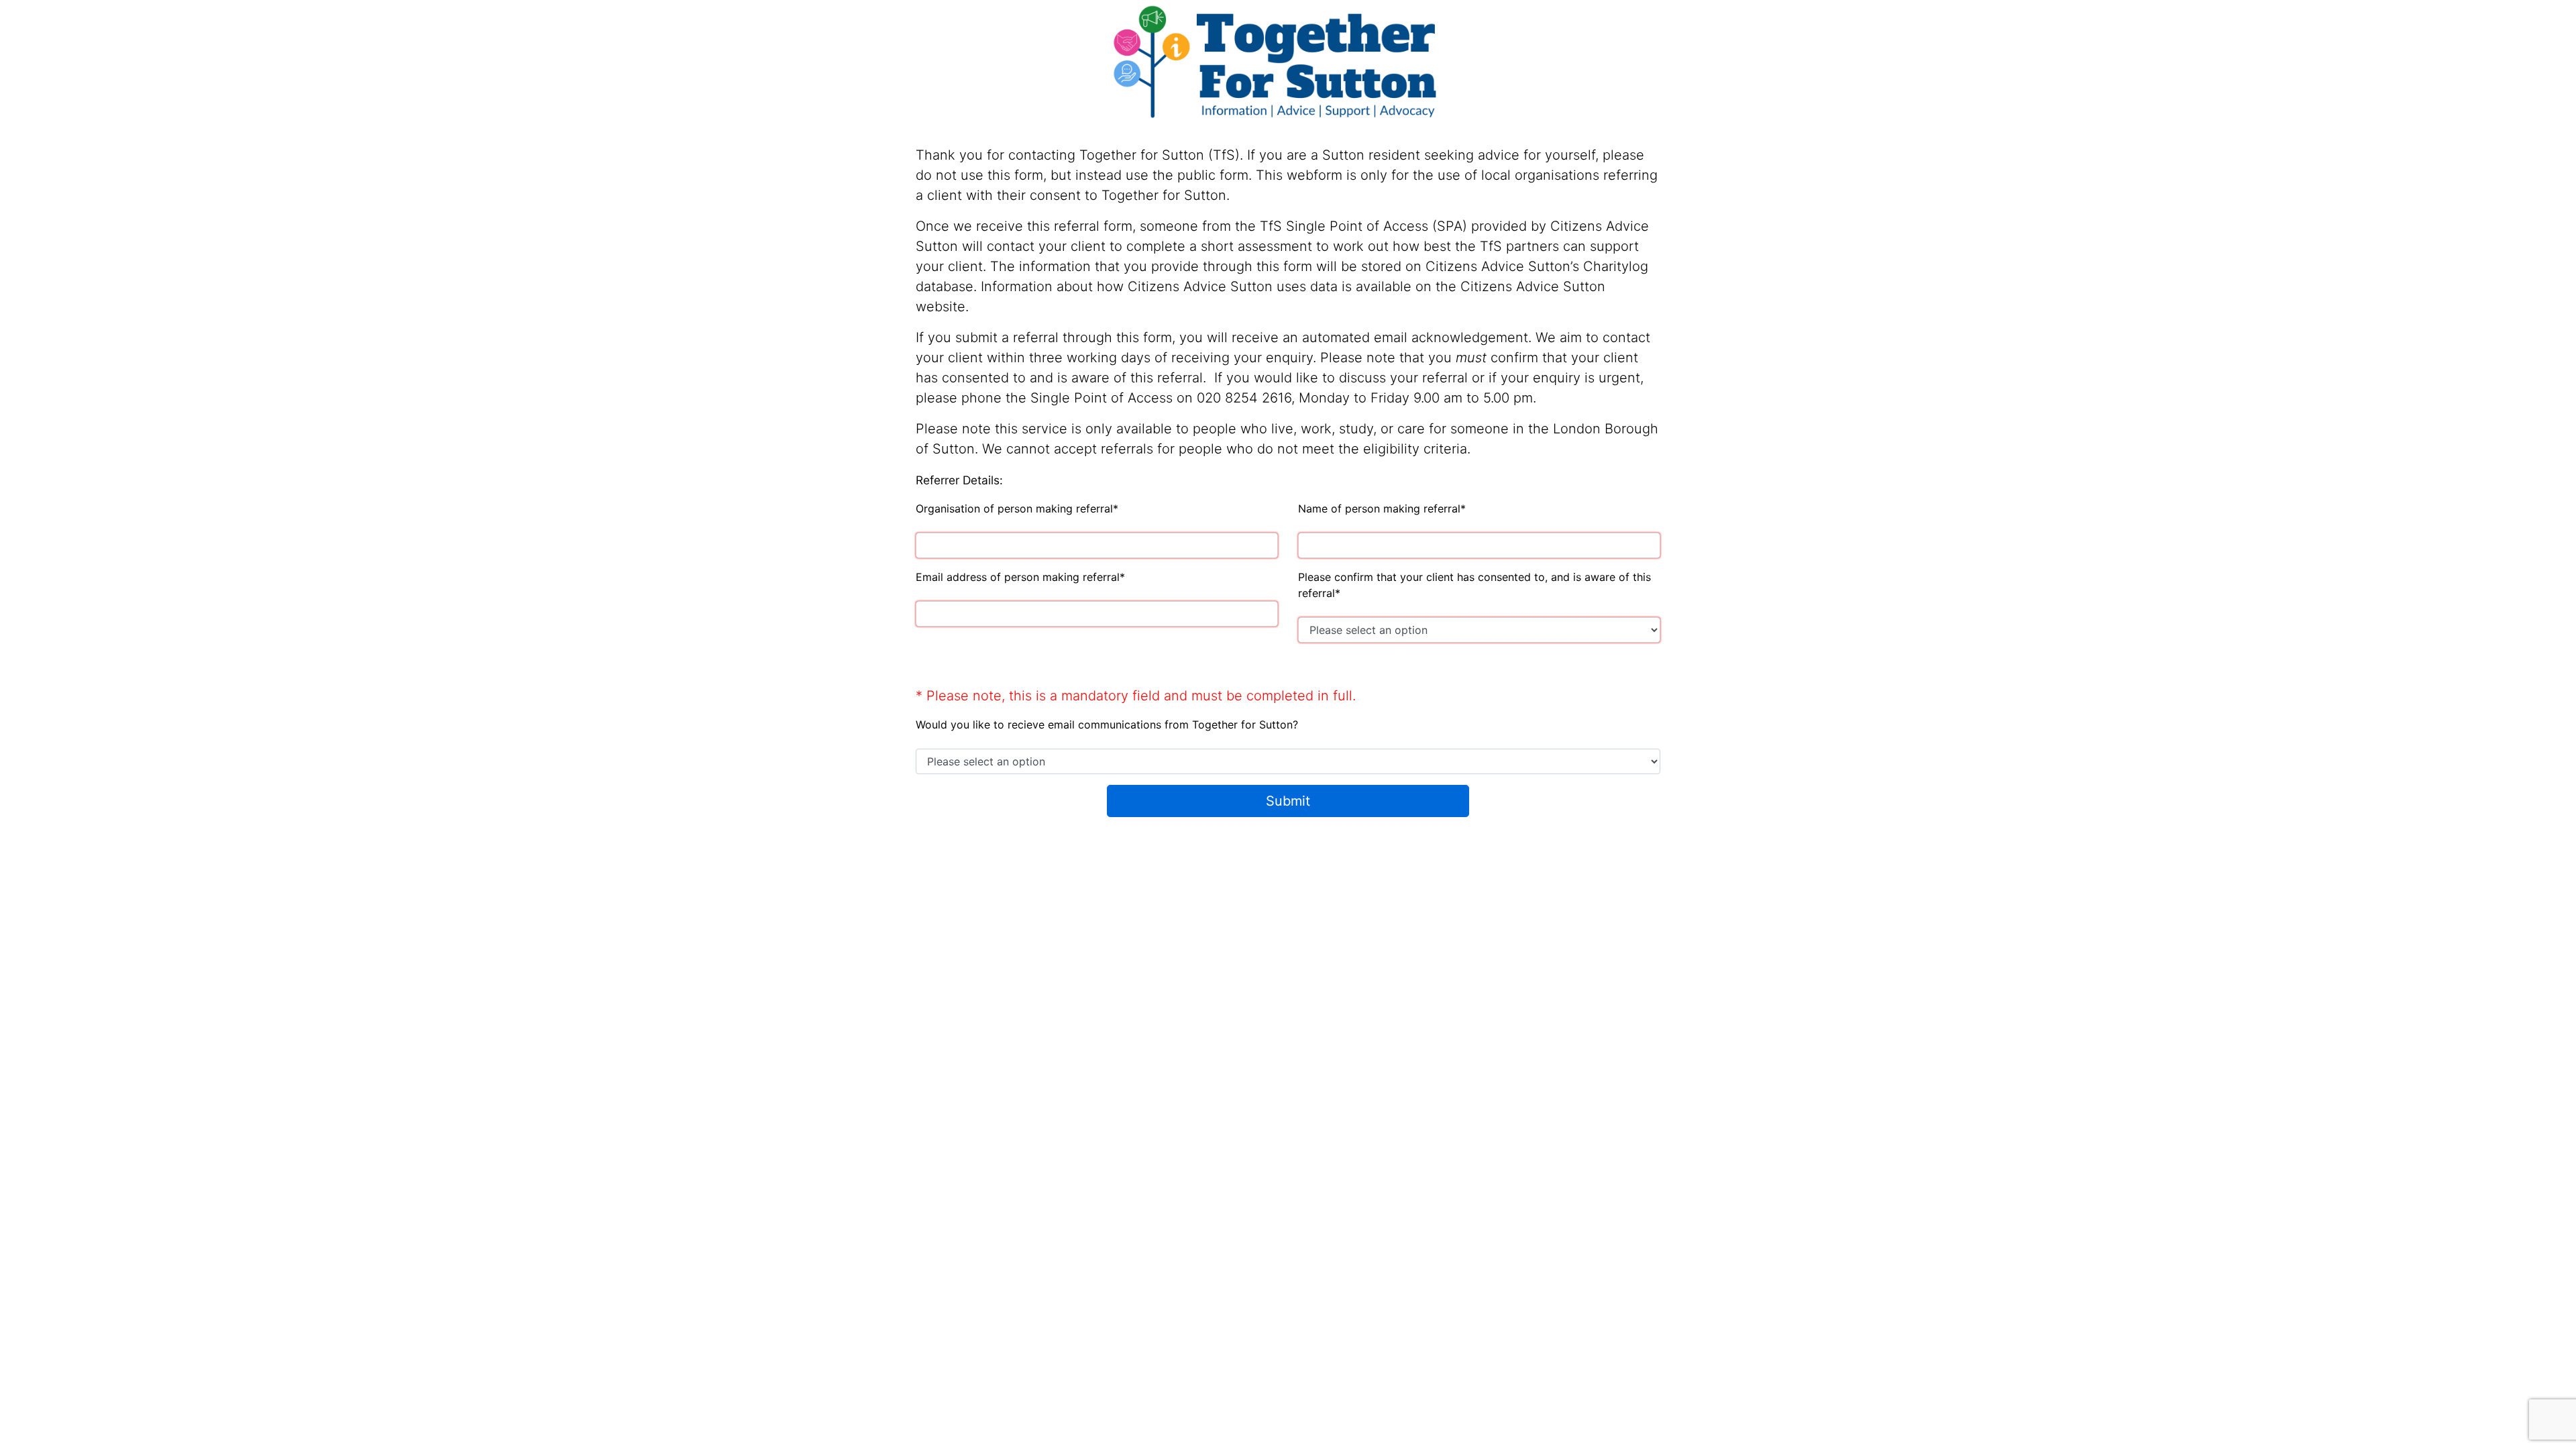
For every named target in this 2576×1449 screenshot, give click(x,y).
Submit (1288, 801)
